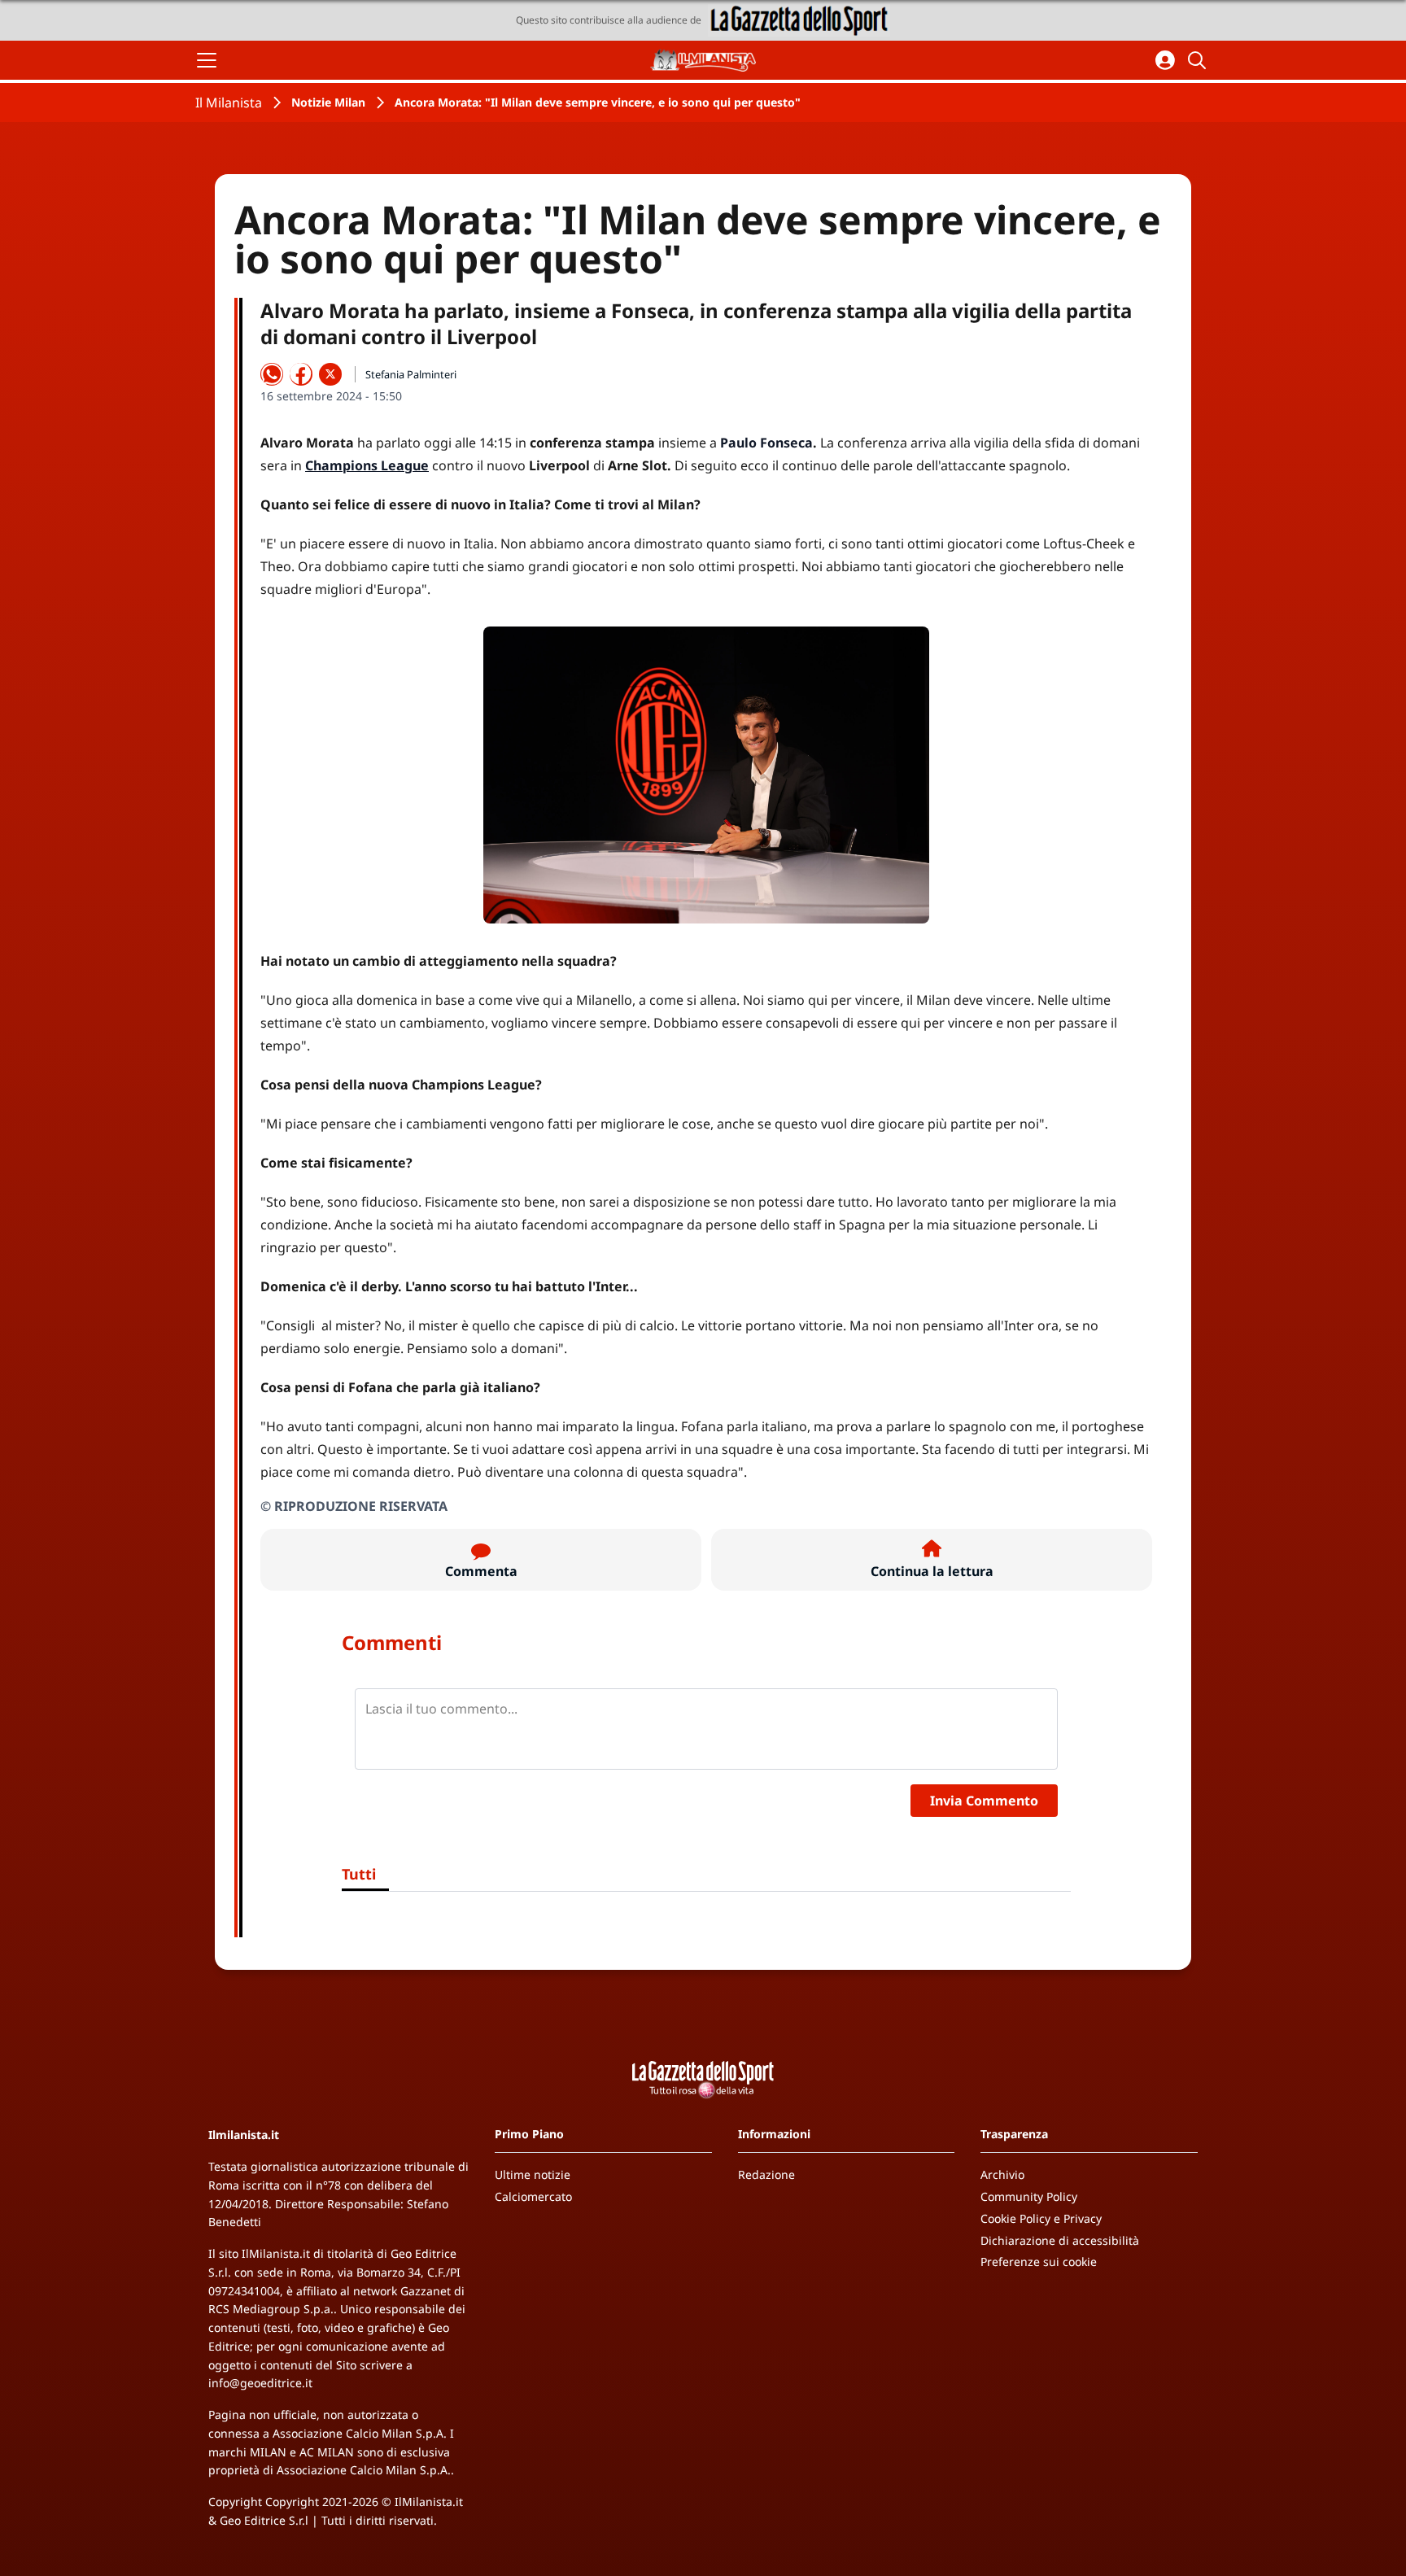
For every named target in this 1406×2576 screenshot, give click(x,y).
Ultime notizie (533, 2174)
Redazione (766, 2174)
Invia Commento (984, 1801)
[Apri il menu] (207, 60)
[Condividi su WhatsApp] (272, 374)
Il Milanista (229, 103)
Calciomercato (533, 2196)
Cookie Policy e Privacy (1041, 2218)
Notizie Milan (328, 102)
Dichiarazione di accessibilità (1060, 2240)
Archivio (1002, 2174)
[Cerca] (1199, 60)
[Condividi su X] (330, 374)
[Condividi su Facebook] (301, 374)
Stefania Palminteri (411, 374)
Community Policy (1029, 2196)
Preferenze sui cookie (1039, 2262)
